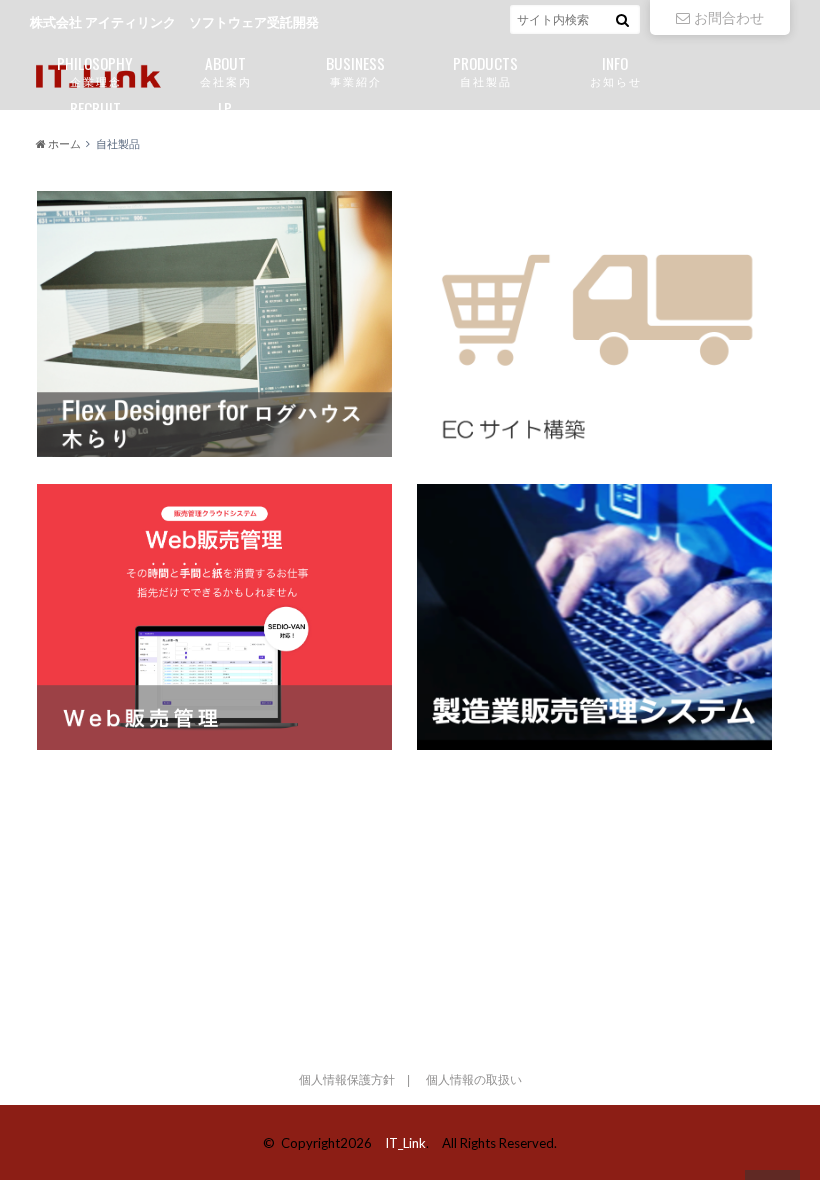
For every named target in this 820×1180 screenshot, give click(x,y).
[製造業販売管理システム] (594, 617)
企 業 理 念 (95, 69)
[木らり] (214, 324)
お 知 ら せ (615, 69)
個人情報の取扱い (474, 1080)
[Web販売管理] (214, 617)
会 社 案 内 (225, 69)
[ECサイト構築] (594, 324)
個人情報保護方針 (347, 1080)
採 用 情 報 (95, 114)
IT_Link (405, 1143)
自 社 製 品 (485, 69)
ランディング (225, 114)
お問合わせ (729, 17)
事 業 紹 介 (355, 69)
